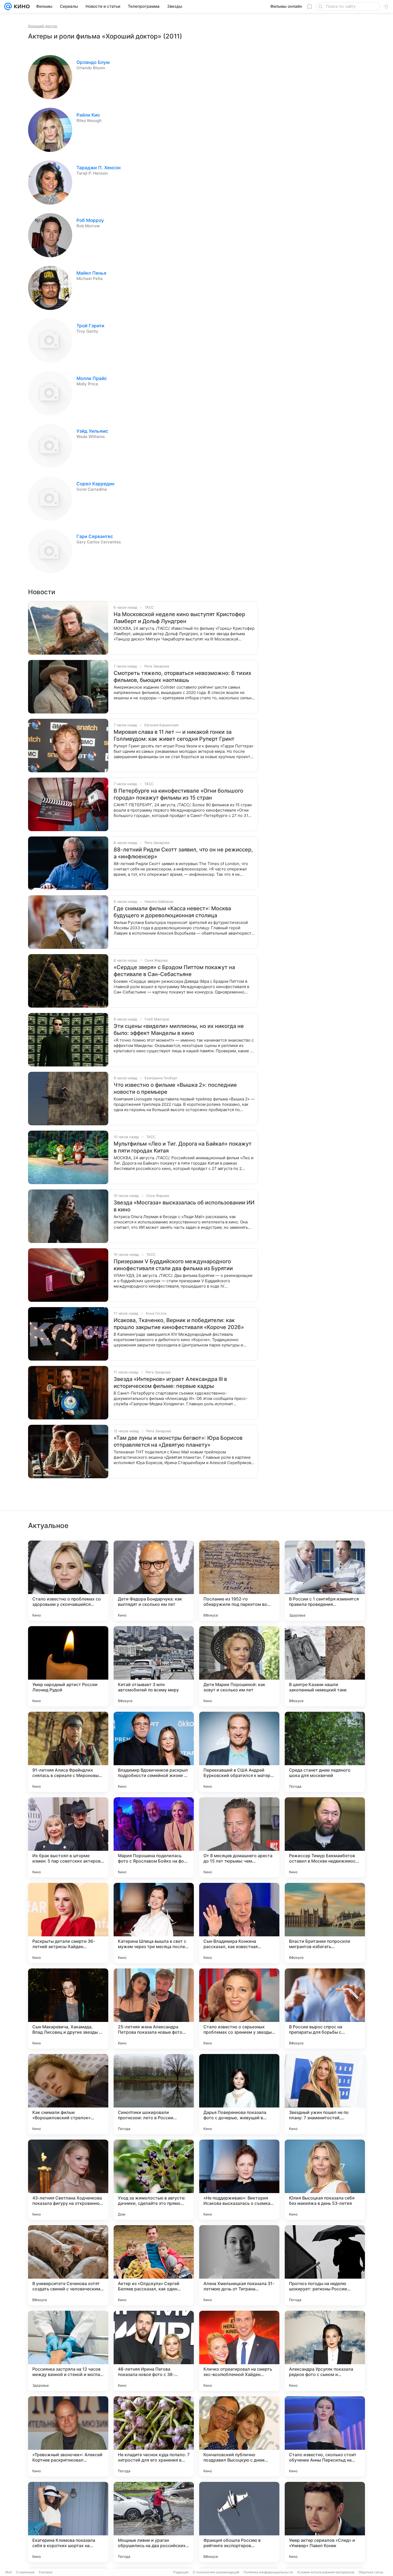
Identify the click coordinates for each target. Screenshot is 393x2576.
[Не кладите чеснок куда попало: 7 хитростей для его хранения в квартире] (154, 2436)
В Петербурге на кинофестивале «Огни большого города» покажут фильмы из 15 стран (178, 794)
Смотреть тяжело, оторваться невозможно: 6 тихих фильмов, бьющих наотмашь (182, 677)
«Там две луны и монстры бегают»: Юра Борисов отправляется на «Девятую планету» (178, 1441)
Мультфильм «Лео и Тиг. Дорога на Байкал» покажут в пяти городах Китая (183, 1147)
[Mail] (8, 6)
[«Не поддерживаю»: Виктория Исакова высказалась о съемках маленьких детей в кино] (239, 2180)
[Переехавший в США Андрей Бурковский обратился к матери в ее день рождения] (239, 1752)
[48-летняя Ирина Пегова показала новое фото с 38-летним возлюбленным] (154, 2351)
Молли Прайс (92, 378)
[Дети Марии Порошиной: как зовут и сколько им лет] (239, 1666)
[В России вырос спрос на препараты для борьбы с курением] (325, 2009)
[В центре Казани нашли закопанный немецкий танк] (325, 1666)
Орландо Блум (93, 62)
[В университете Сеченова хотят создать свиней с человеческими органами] (68, 2265)
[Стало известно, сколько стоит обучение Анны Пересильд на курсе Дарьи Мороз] (325, 2436)
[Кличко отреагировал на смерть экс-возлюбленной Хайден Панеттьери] (239, 2351)
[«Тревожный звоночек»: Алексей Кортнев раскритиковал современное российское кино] (68, 2436)
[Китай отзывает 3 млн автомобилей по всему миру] (154, 1666)
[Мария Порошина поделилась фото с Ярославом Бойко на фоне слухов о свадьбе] (154, 1837)
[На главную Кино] (21, 6)
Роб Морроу (90, 220)
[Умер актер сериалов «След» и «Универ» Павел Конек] (325, 2522)
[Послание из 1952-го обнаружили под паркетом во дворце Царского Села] (239, 1581)
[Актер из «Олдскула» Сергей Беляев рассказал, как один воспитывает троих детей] (154, 2265)
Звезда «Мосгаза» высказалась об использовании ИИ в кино (184, 1206)
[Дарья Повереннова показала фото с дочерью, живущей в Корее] (239, 2094)
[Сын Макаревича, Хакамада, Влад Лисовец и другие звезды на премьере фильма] (68, 2009)
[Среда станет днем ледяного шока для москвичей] (325, 1752)
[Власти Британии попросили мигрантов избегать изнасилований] (325, 1923)
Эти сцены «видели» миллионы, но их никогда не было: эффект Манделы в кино (179, 1030)
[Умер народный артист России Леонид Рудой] (68, 1666)
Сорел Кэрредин (95, 484)
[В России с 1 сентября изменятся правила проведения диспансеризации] (325, 1581)
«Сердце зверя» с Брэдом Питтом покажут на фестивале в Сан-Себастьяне (174, 971)
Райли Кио (88, 115)
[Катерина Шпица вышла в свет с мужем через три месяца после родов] (154, 1923)
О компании (25, 2572)
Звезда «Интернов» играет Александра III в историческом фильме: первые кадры (170, 1383)
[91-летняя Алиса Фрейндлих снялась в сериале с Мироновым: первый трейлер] (68, 1752)
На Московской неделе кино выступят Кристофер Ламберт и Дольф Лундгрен (179, 618)
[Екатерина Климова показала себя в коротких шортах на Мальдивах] (68, 2522)
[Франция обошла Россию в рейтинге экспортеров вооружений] (239, 2522)
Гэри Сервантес (95, 536)
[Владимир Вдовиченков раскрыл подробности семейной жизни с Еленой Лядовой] (154, 1752)
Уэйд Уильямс (92, 431)
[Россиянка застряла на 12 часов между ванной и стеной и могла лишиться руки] (68, 2351)
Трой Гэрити (90, 326)
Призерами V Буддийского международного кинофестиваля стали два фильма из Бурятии (173, 1265)
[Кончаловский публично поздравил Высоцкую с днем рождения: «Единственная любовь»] (239, 2436)
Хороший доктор (43, 26)
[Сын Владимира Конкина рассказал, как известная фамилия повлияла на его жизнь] (239, 1923)
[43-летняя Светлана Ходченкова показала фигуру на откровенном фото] (68, 2180)
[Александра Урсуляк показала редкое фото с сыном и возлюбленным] (325, 2351)
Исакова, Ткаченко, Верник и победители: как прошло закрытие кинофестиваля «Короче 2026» (179, 1324)
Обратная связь (371, 2572)
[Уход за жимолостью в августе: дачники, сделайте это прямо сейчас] (154, 2180)
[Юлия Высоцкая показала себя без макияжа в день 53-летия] (325, 2180)
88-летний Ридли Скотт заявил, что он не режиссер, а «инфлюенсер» (183, 853)
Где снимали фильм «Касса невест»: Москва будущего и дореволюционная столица (172, 912)
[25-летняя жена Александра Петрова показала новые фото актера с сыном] (154, 2009)
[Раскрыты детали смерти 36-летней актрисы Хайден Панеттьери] (68, 1923)
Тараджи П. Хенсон (99, 168)
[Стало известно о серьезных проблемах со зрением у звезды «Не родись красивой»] (239, 2009)
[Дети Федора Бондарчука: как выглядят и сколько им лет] (154, 1581)
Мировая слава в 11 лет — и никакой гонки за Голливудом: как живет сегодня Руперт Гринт (174, 735)
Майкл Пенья (91, 273)
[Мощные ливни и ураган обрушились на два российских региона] (154, 2522)
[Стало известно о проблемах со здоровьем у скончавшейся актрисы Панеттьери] (68, 1581)
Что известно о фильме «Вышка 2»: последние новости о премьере (175, 1088)
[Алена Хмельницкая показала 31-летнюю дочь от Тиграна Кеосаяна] (239, 2265)
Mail (9, 2572)
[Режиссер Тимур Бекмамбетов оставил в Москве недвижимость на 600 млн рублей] (325, 1837)
